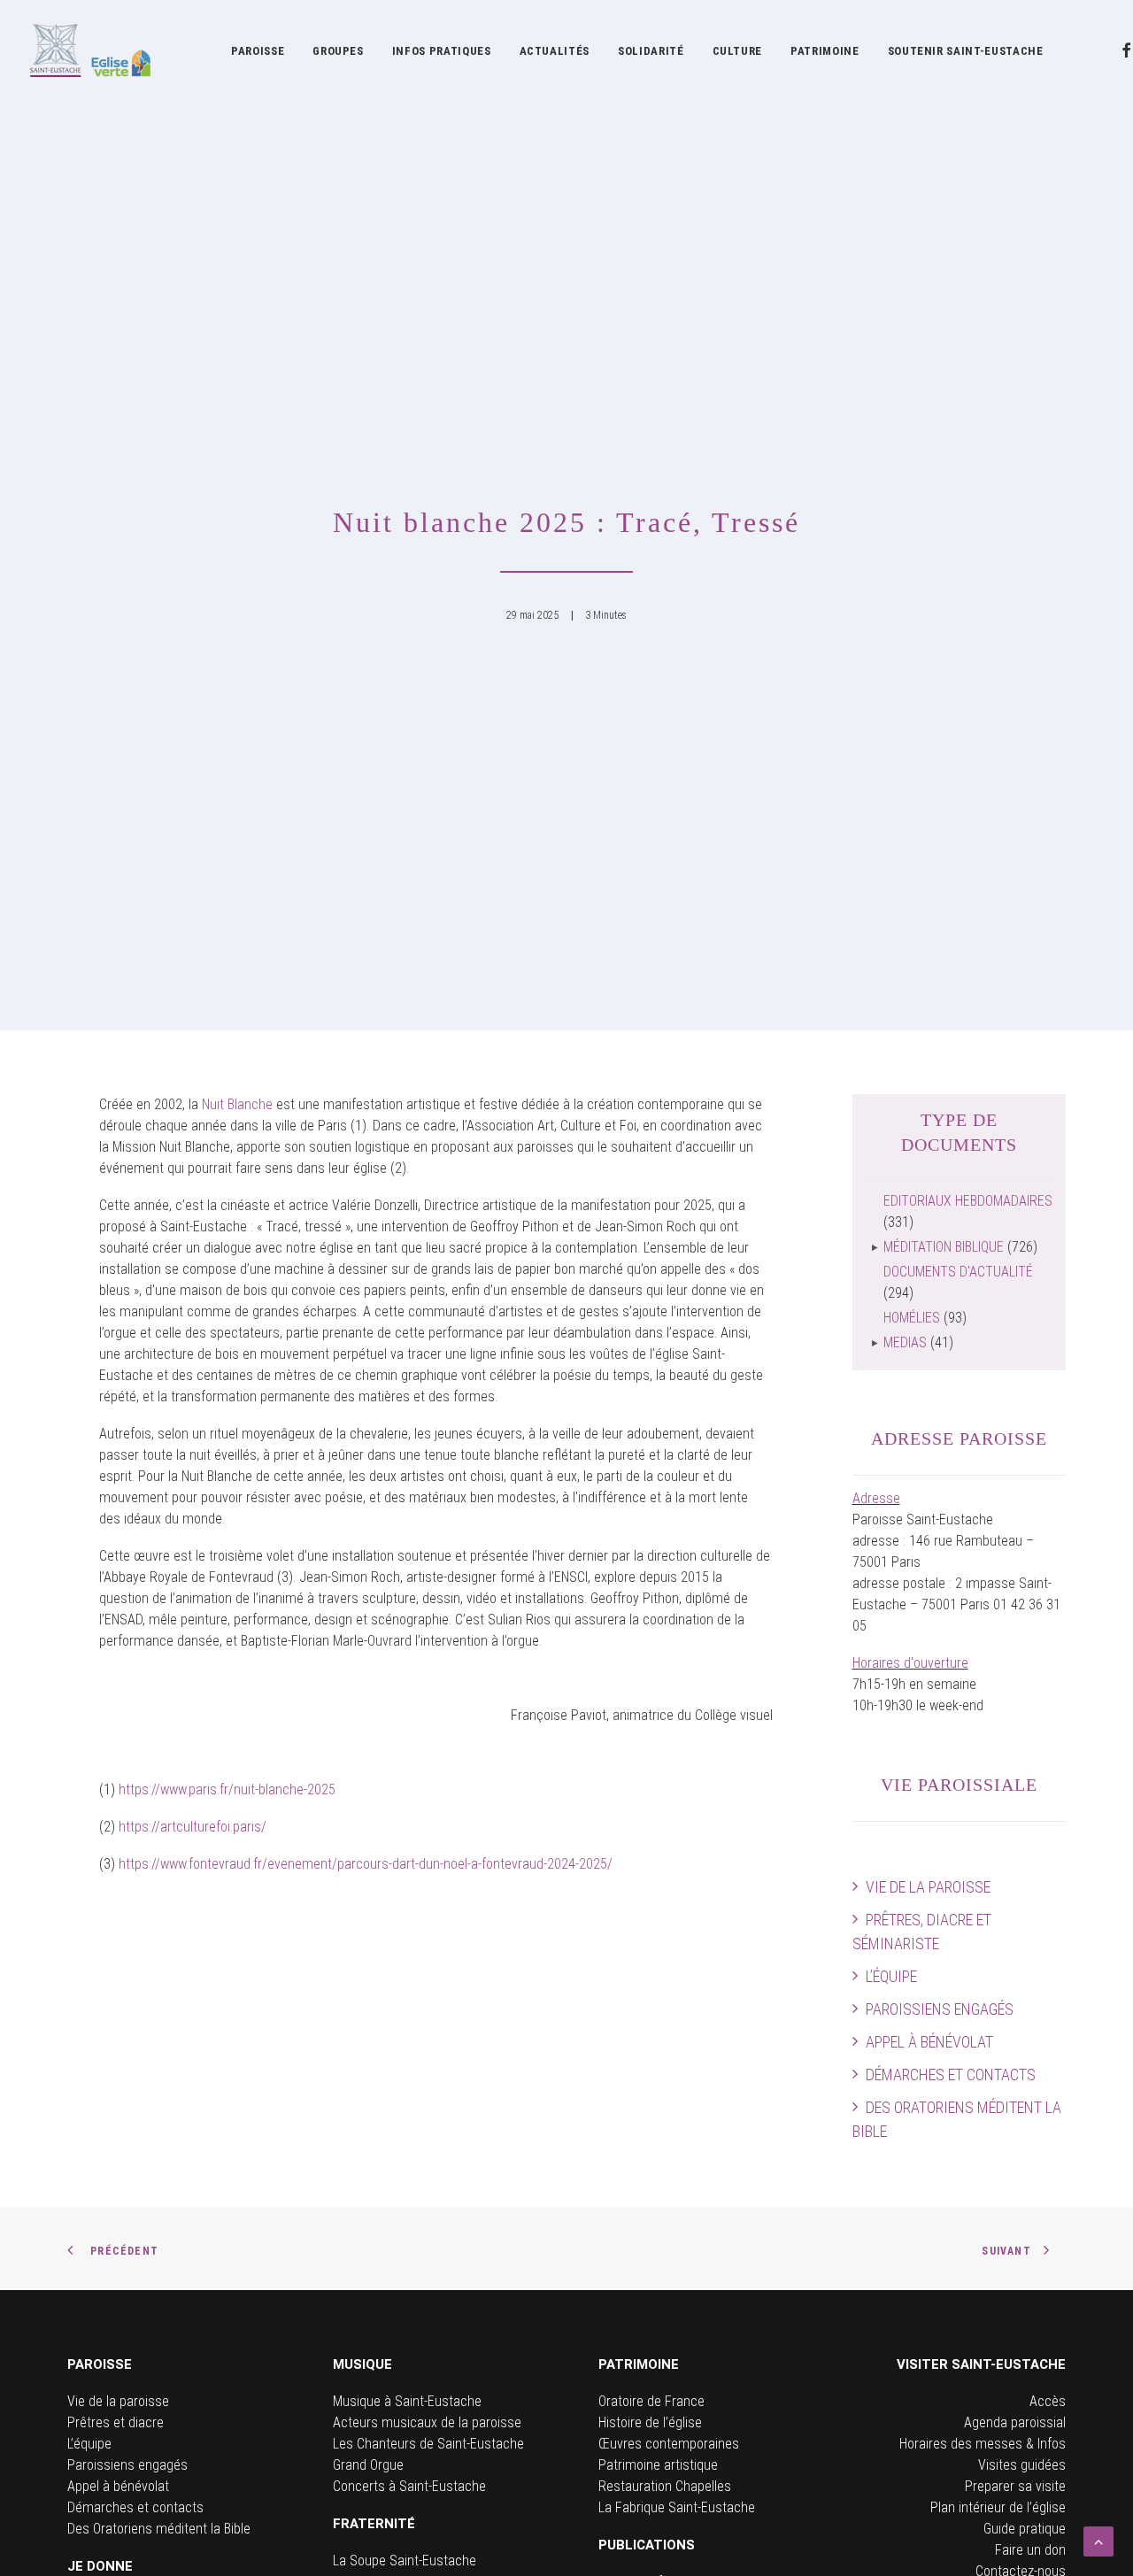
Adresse (876, 1498)
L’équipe (891, 1976)
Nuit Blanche (237, 1104)
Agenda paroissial (1015, 2422)
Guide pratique (1025, 2529)
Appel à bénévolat (929, 2042)
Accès (1048, 2401)
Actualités (555, 51)
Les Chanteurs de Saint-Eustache (428, 2444)
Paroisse (258, 51)
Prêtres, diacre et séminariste (922, 1932)
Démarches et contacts (951, 2075)
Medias (905, 1342)
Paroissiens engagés (940, 2009)
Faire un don (1030, 2550)
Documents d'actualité (958, 1272)
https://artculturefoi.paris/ (193, 1827)
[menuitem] (258, 50)
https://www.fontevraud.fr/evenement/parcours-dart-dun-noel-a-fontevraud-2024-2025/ (366, 1864)
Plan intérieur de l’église (998, 2507)
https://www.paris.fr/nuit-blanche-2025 (227, 1789)
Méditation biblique (944, 1247)
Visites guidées (1022, 2465)
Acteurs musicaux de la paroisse (427, 2422)
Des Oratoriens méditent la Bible (957, 2119)
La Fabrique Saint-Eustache (677, 2507)
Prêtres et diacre (116, 2422)
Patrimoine (825, 51)
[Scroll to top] (1098, 2540)
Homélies (912, 1318)
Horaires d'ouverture (910, 1663)
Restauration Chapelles (665, 2486)
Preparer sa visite (1015, 2486)
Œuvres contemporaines (669, 2444)
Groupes (338, 51)
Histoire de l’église (650, 2422)
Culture (738, 51)
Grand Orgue (368, 2465)
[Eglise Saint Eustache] (91, 50)
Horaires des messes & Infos (983, 2444)
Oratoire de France (651, 2401)
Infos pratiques (442, 51)
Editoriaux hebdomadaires (968, 1201)
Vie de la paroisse (928, 1887)
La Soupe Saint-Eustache (405, 2561)
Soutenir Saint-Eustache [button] (966, 51)
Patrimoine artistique (658, 2465)
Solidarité (651, 51)
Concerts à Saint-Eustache (409, 2486)
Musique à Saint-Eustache (407, 2401)
